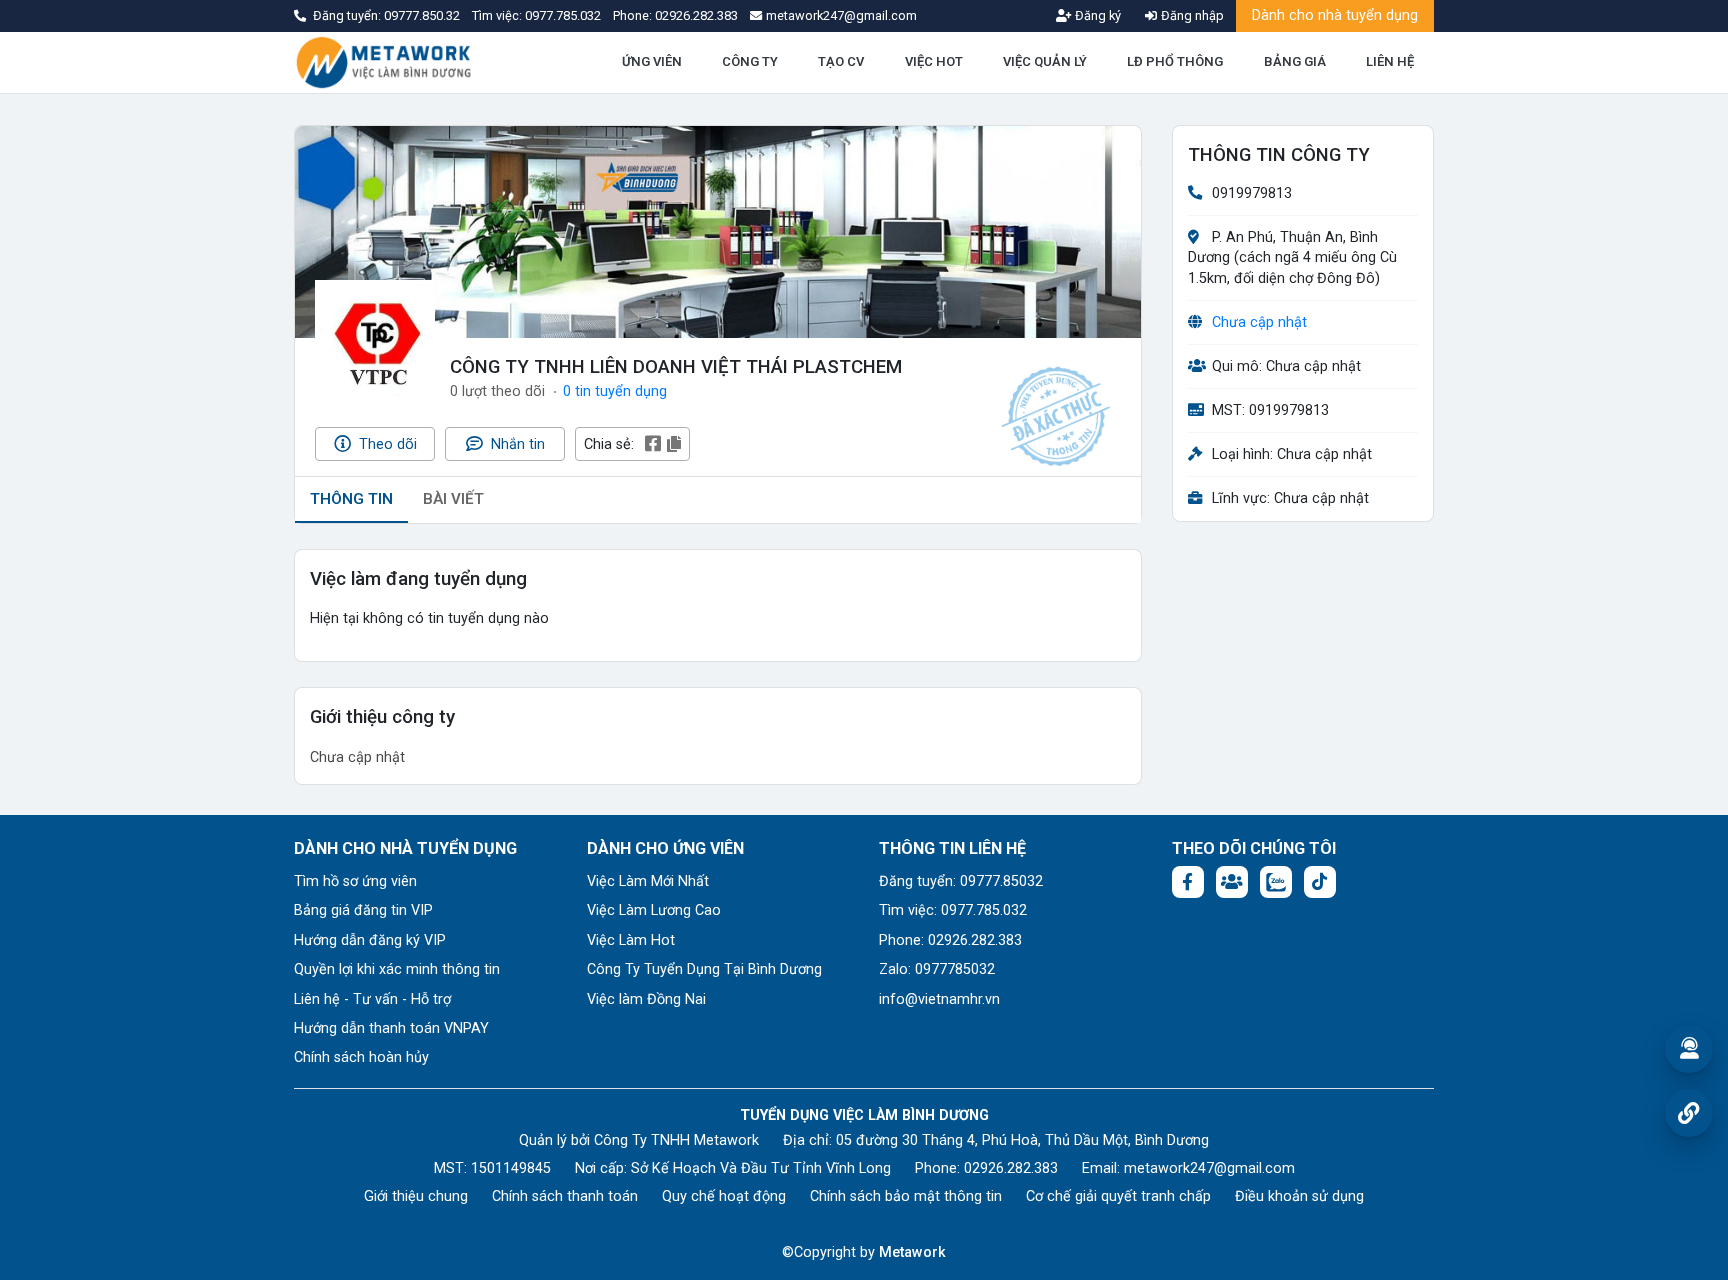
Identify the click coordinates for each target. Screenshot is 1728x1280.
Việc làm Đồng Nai (646, 999)
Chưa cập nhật (1259, 322)
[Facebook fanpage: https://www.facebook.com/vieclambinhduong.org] (1188, 882)
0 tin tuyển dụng (615, 391)
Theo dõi (386, 444)
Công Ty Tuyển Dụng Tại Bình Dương (704, 969)
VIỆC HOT (934, 61)
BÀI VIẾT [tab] (453, 499)
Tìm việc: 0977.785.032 (953, 910)
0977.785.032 (564, 15)
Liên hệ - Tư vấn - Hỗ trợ (372, 999)
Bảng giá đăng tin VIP (363, 910)
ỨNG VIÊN (652, 61)
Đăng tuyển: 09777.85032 (961, 881)
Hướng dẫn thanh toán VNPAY (391, 1028)
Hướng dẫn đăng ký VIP (370, 940)
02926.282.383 (696, 15)
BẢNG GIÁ (1295, 61)
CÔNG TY (750, 61)
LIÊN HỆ (1390, 61)
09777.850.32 (423, 15)
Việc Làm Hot (631, 940)
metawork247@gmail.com (1209, 1168)
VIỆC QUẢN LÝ (1045, 61)
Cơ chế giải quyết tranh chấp (1118, 1196)
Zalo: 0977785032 (937, 969)
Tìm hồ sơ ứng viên (355, 881)
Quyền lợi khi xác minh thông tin (397, 969)
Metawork (912, 1252)
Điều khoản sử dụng (1299, 1196)
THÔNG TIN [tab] (351, 499)
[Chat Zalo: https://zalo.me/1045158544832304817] (1276, 882)
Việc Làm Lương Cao (654, 910)
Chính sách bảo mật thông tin (906, 1196)
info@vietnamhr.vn (939, 999)
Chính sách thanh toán (565, 1196)
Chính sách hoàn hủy (361, 1057)
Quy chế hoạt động (724, 1196)
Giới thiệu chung (416, 1196)
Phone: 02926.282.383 (950, 940)
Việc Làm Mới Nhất (648, 881)
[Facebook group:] (1232, 882)
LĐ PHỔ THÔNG (1175, 61)
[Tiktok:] (1320, 882)
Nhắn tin (516, 444)
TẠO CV (841, 61)
